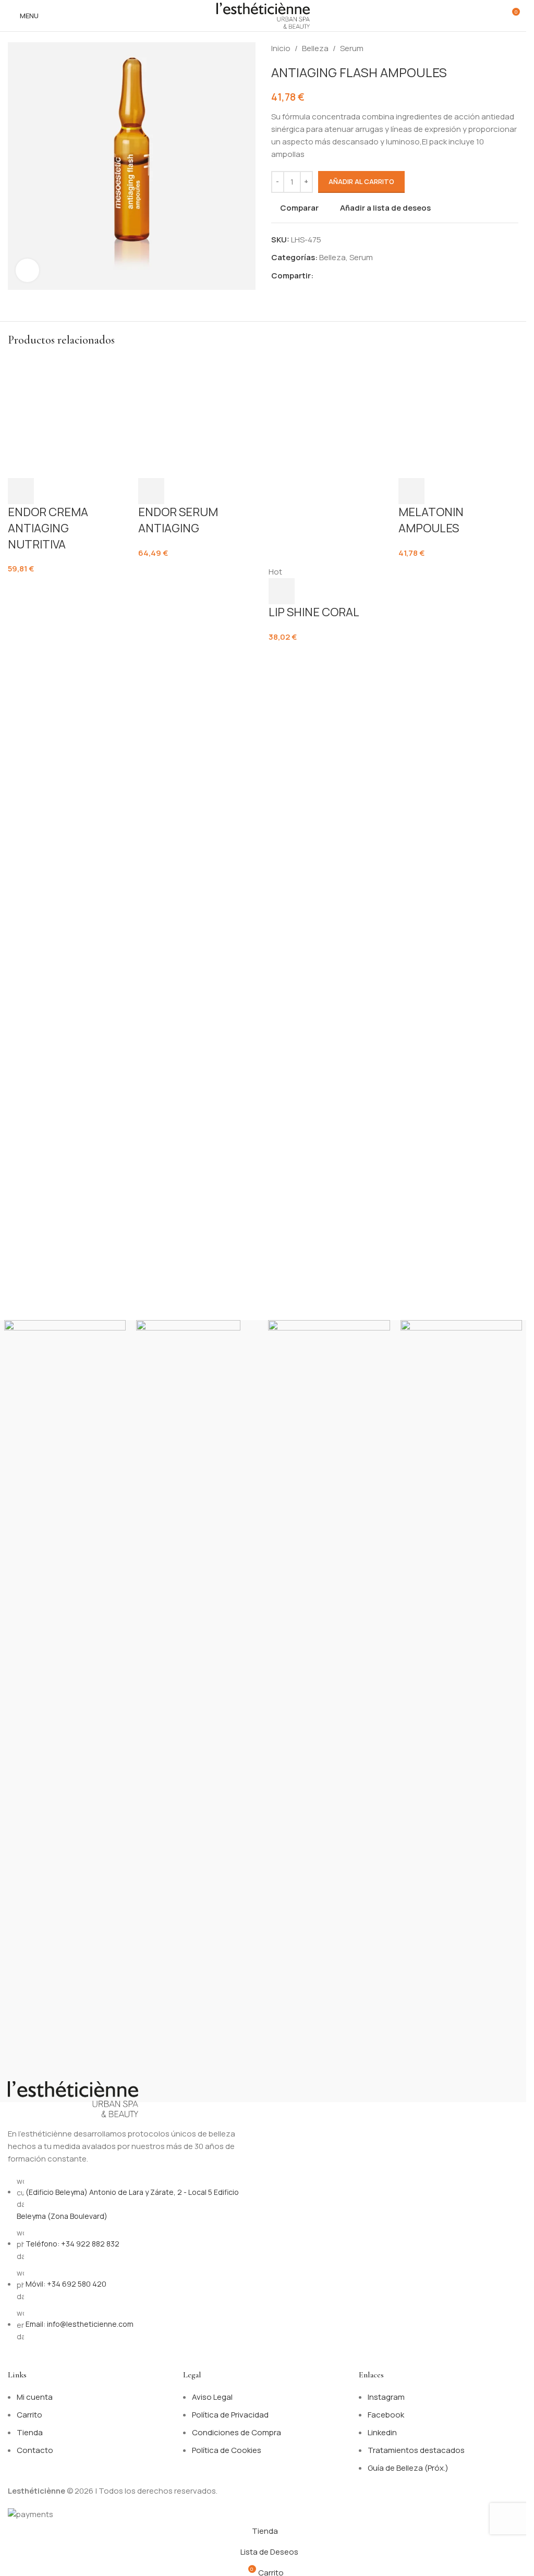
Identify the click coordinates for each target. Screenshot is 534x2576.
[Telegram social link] (370, 276)
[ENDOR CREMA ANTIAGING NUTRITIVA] (68, 748)
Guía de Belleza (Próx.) (408, 2468)
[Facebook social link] (320, 276)
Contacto (35, 2450)
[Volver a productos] (500, 48)
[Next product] (512, 48)
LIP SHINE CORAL (314, 1187)
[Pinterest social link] (345, 276)
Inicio (281, 48)
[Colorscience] (461, 1711)
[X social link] (332, 276)
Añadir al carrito (361, 181)
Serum (352, 48)
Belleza (315, 48)
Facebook (386, 2415)
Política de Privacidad (230, 2415)
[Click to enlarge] (27, 270)
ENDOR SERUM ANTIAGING (178, 1182)
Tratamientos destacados (416, 2450)
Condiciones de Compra (236, 2432)
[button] (21, 1153)
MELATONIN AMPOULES (431, 1182)
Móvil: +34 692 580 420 (66, 2284)
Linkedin (382, 2432)
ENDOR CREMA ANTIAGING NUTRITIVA (48, 1190)
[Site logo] (263, 15)
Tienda (30, 2432)
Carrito (29, 2415)
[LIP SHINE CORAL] (329, 748)
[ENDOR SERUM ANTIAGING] (198, 748)
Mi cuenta (35, 2397)
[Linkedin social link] (357, 276)
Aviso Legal (212, 2397)
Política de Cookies (227, 2450)
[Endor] (197, 1711)
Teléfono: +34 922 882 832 (72, 2244)
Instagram (386, 2397)
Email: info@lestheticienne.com (80, 2324)
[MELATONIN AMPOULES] (458, 748)
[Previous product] (487, 48)
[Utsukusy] (329, 1711)
